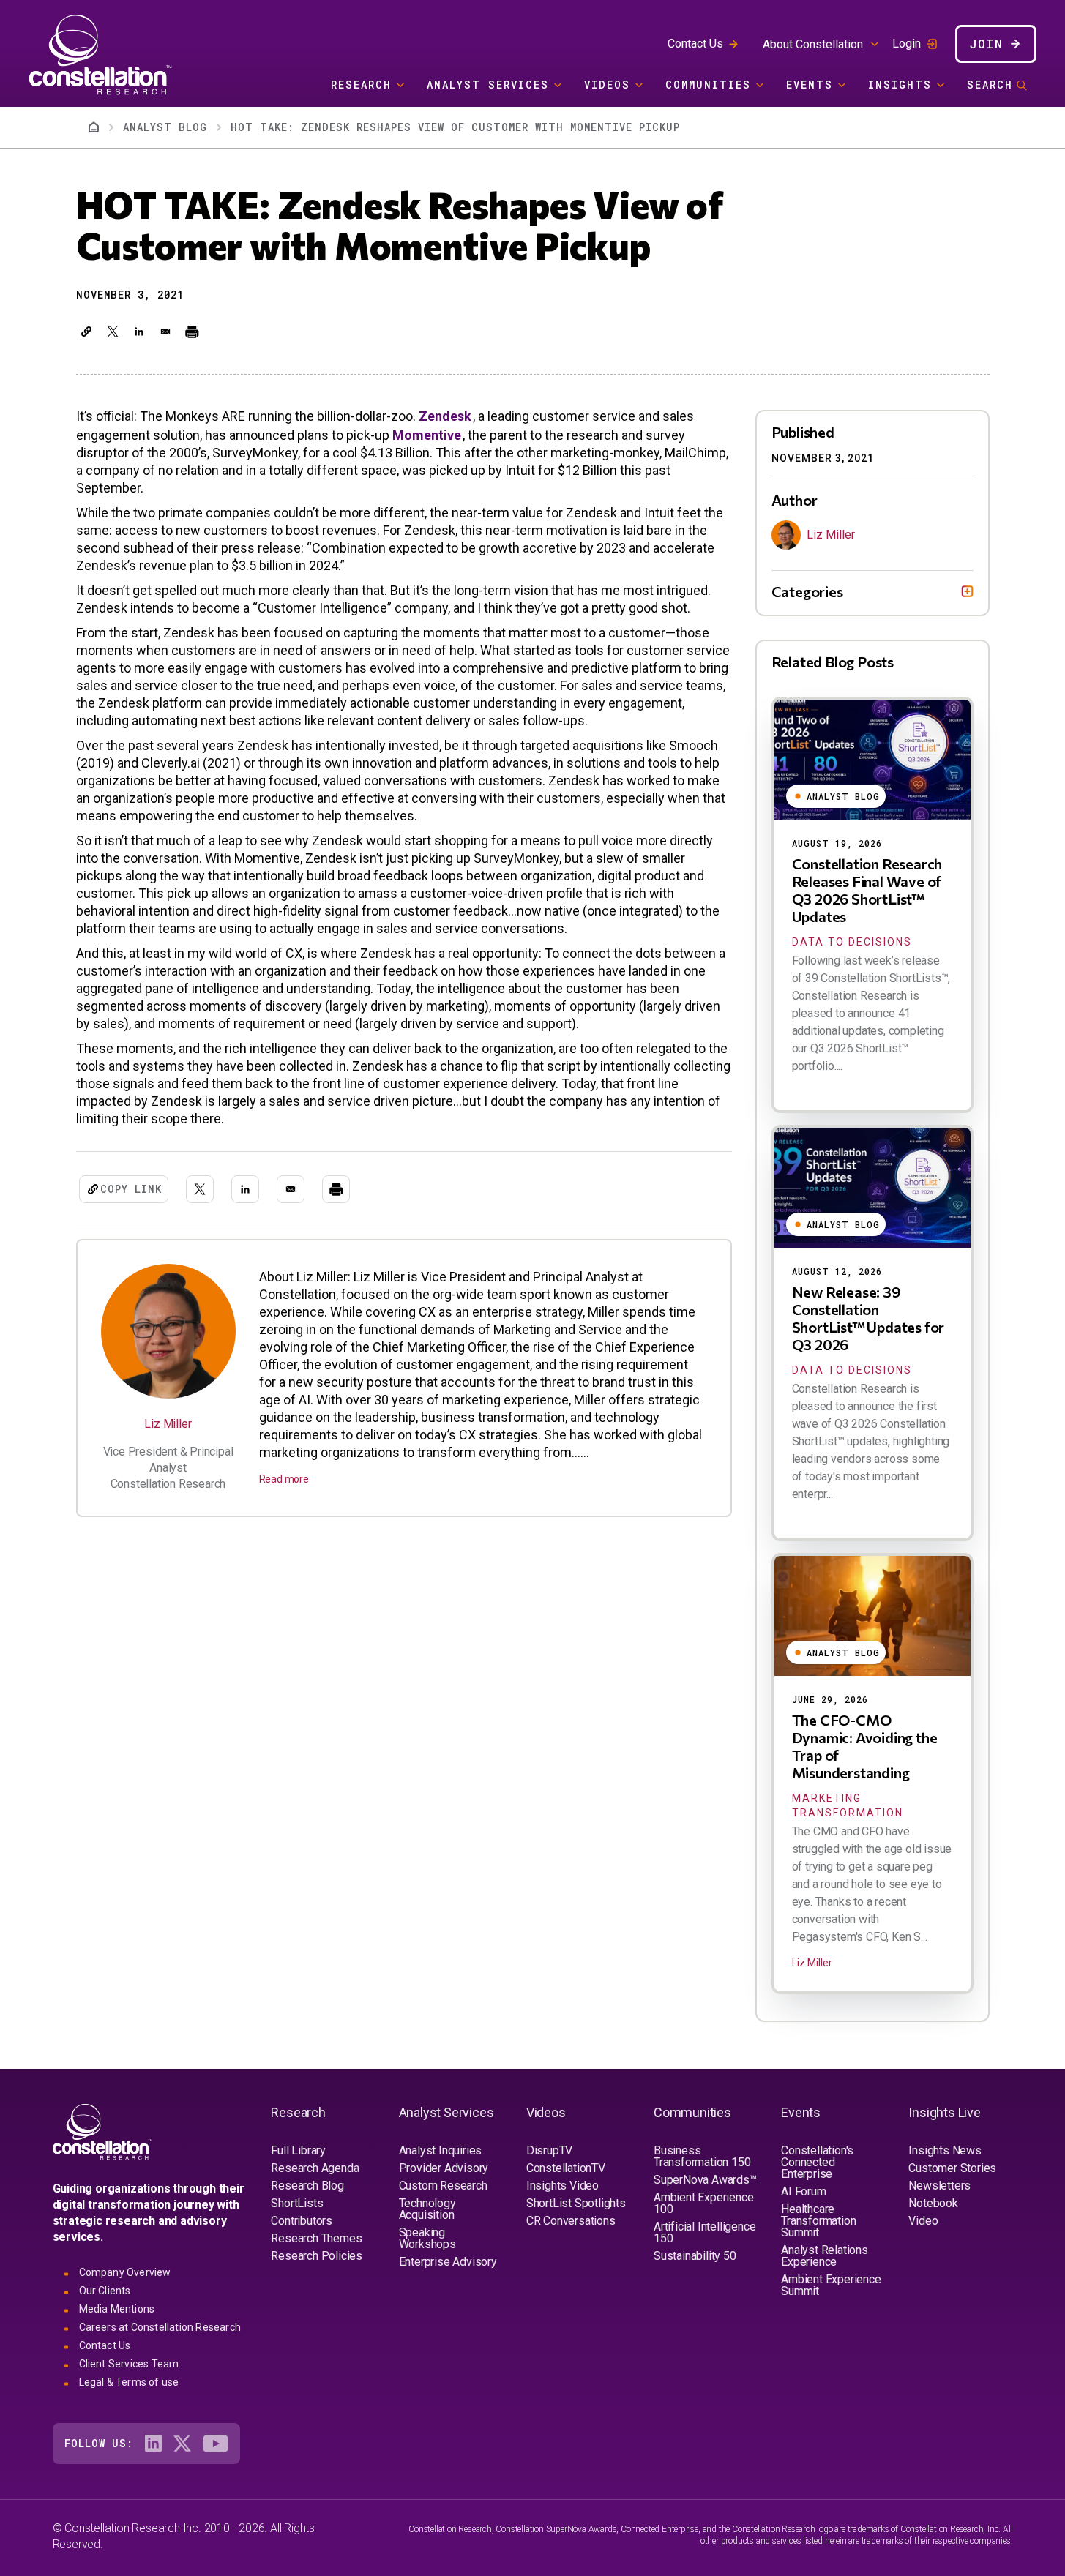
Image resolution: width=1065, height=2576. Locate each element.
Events (810, 85)
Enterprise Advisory (448, 2262)
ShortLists (297, 2203)
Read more (284, 1479)
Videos (607, 85)
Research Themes (316, 2238)
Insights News (945, 2150)
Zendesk (445, 416)
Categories (807, 591)
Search (990, 85)
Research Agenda (315, 2168)
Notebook (933, 2203)
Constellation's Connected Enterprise (817, 2162)
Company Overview (125, 2272)
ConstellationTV (566, 2168)
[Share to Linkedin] (139, 332)
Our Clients (105, 2291)
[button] (86, 332)
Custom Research (443, 2186)
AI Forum (803, 2191)
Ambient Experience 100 (703, 2203)
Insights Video (563, 2186)
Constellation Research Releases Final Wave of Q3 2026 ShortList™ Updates (867, 890)
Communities (708, 85)
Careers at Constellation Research (160, 2327)
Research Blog (307, 2186)
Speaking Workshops (427, 2238)
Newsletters (939, 2186)
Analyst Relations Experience (825, 2256)
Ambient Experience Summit (831, 2285)
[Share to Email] (165, 332)
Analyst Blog (165, 127)
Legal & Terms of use (129, 2382)
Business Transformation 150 (702, 2156)
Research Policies (317, 2256)
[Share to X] (113, 332)
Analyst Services (488, 85)
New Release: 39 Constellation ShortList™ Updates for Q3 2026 (868, 1318)
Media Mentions (117, 2309)
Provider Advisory (444, 2168)
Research (361, 85)
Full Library (298, 2150)
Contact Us (695, 44)
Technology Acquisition (427, 2209)
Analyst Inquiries (441, 2150)
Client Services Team (129, 2364)
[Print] (192, 332)
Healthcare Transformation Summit (818, 2221)
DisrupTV (549, 2150)
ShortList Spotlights (576, 2203)
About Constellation (813, 44)
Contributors (302, 2221)
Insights (900, 85)
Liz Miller (168, 1424)
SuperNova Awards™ (705, 2180)
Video (923, 2221)
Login (907, 44)
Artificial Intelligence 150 (705, 2232)
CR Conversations (571, 2221)
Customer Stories (952, 2168)
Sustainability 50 (695, 2256)
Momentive (427, 435)
